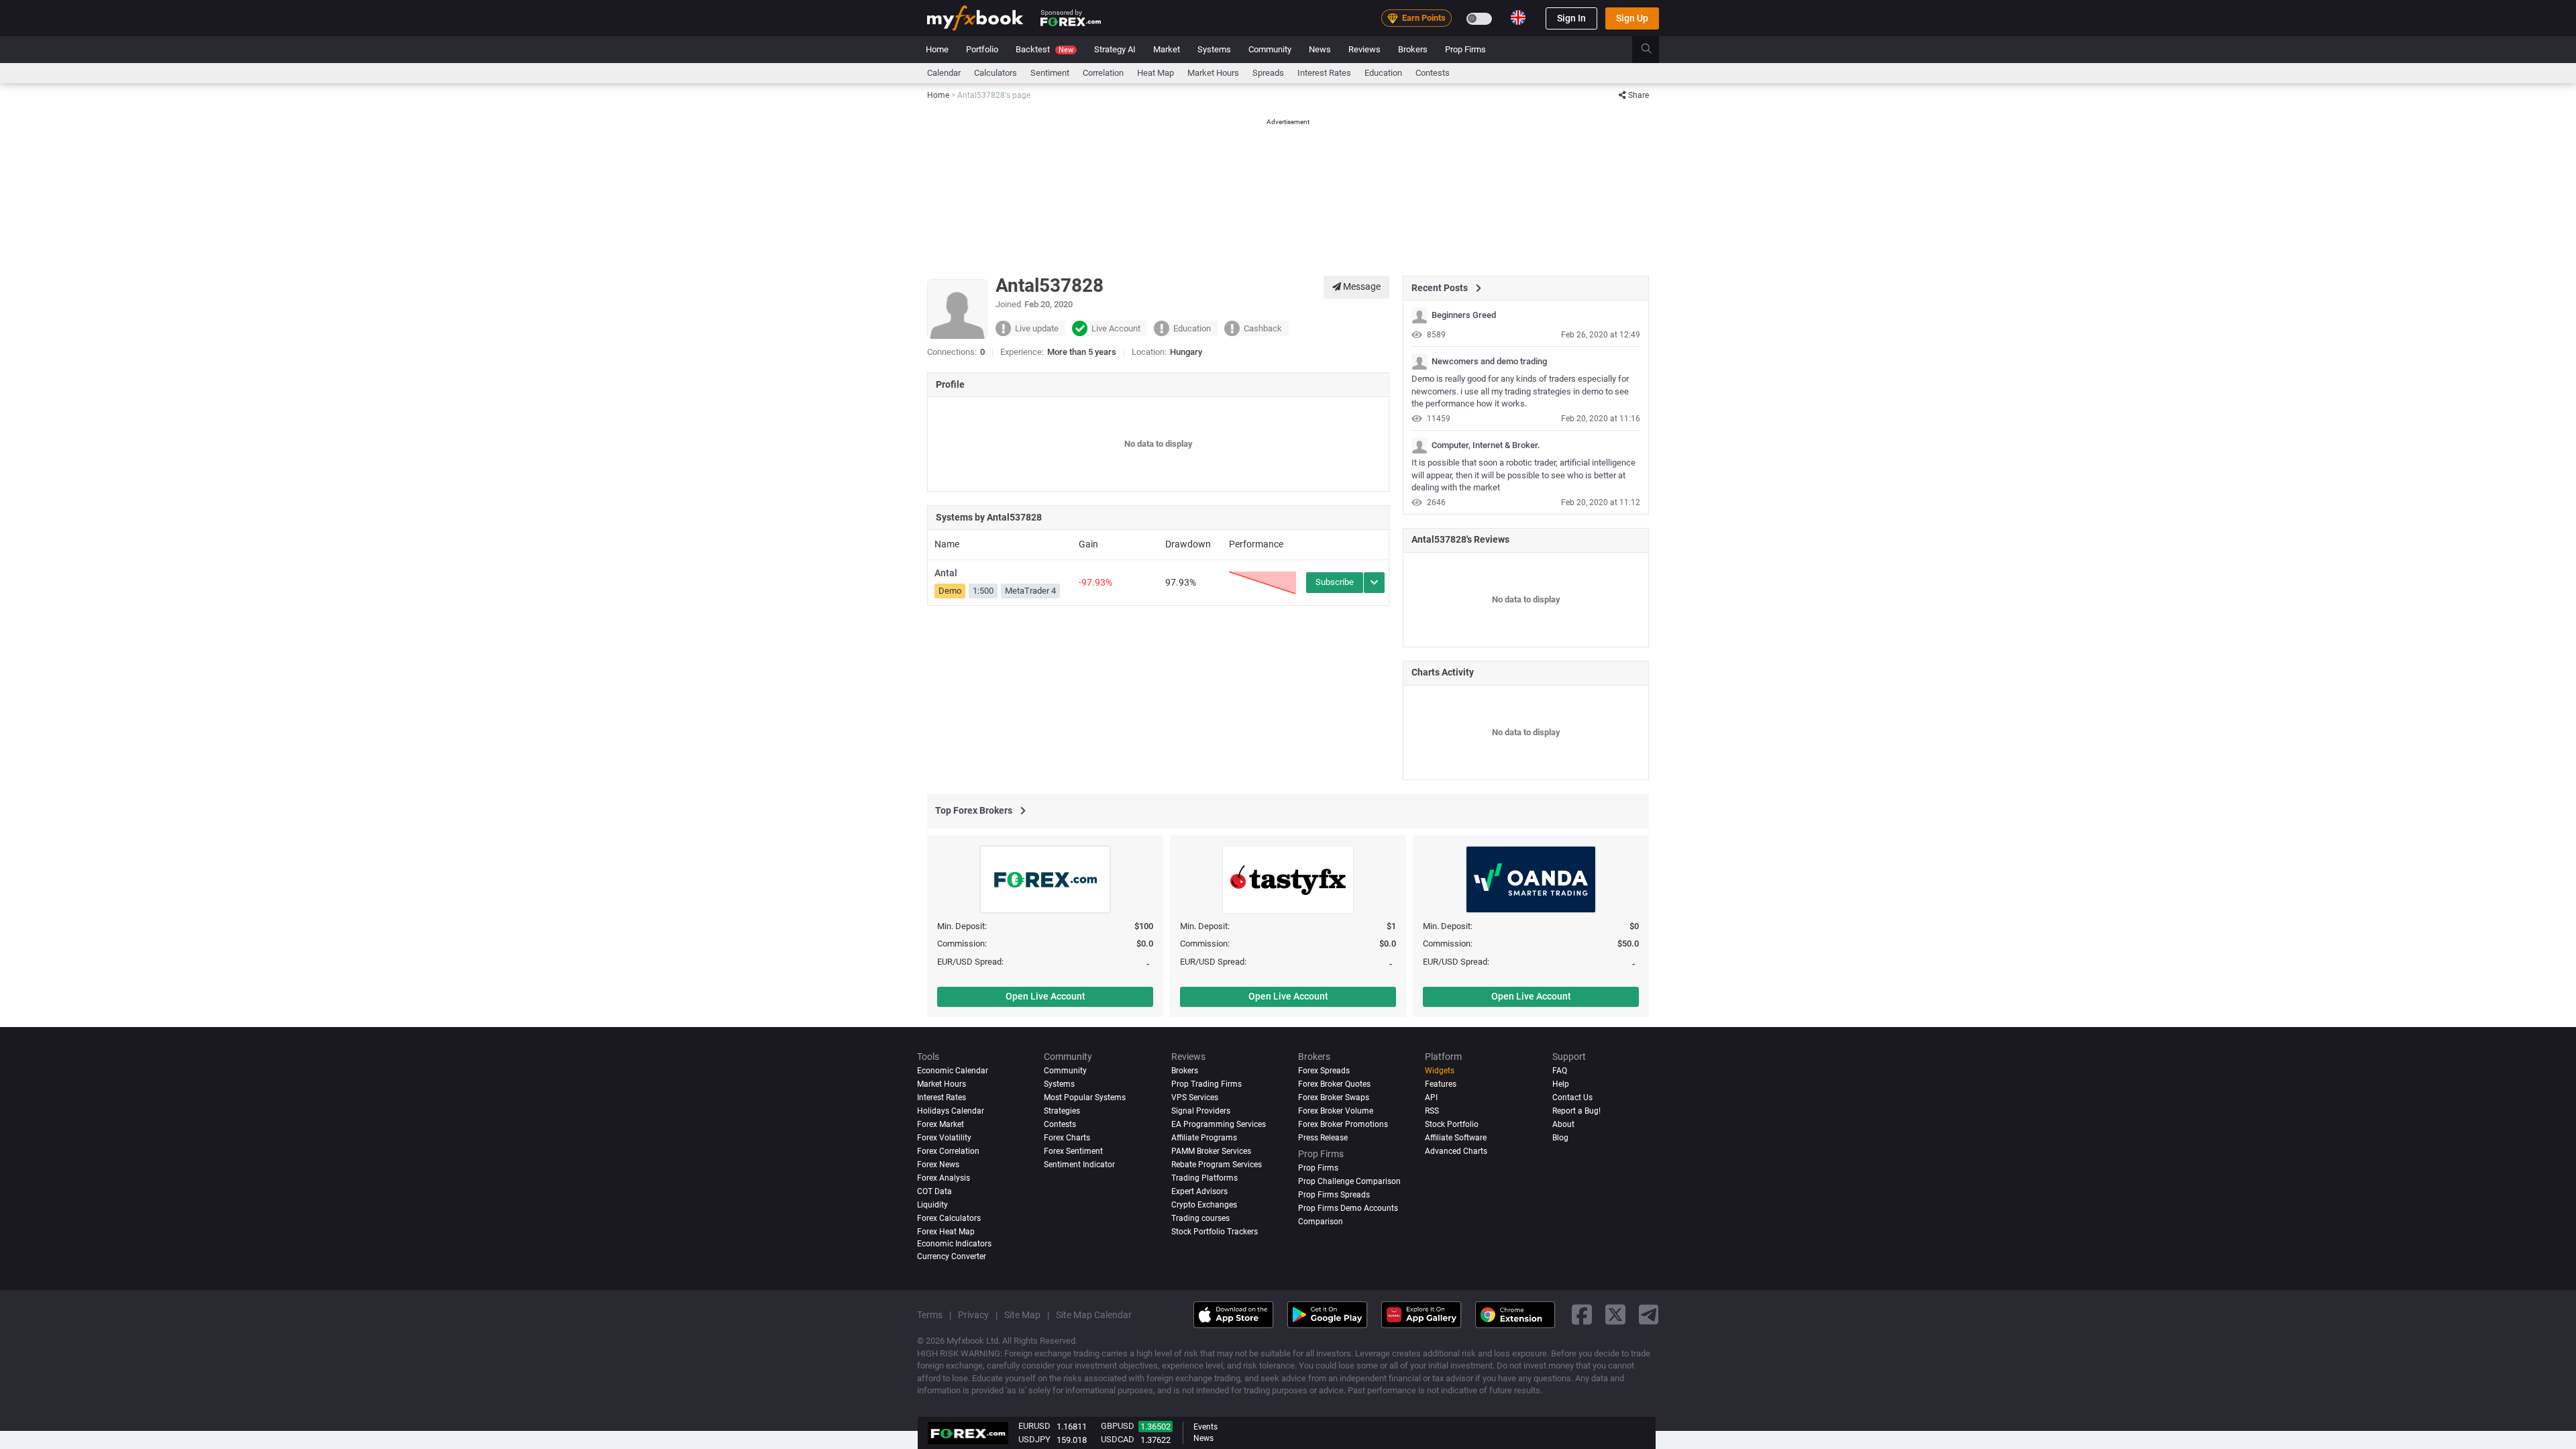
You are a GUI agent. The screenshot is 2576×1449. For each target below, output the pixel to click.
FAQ (1560, 1071)
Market (1167, 49)
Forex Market (941, 1124)
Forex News (938, 1165)
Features (1441, 1084)
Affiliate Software (1456, 1138)
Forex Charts (1067, 1138)
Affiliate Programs (1204, 1138)
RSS (1432, 1111)
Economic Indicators (954, 1244)
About (1563, 1124)
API (1431, 1097)
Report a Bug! (1576, 1111)
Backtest (1044, 49)
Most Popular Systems (1085, 1097)
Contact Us (1572, 1097)
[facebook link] (1582, 1314)
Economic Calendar (953, 1071)
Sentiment (1050, 73)
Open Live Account (1045, 996)
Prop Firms (1465, 49)
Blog (1560, 1138)
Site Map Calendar (1094, 1315)
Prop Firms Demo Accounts (1348, 1208)
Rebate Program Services (1217, 1165)
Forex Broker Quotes (1334, 1084)
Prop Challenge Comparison (1349, 1181)
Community (1270, 49)
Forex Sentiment (1073, 1151)
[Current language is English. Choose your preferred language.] (1518, 17)
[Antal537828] (1419, 315)
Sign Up (1632, 18)
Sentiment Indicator (1079, 1165)
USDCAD (1118, 1439)
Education (1383, 73)
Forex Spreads (1324, 1071)
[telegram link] (1649, 1314)
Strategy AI (1115, 49)
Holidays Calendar (951, 1111)
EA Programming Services (1219, 1124)
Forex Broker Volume (1336, 1111)
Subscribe (1335, 582)
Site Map (1022, 1315)
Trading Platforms (1204, 1178)
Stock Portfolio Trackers (1215, 1232)
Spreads (1268, 73)
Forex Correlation (948, 1151)
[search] (1654, 50)
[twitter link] (1615, 1314)
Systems (1214, 49)
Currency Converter (952, 1256)
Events (1205, 1427)
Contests (1433, 73)
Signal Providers (1201, 1111)
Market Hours (1213, 73)
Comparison (1321, 1222)
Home (937, 49)
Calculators (996, 73)
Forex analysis (944, 1178)
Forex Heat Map (946, 1232)
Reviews (1364, 49)
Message (1361, 286)
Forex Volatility (944, 1138)
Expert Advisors (1199, 1191)
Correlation (1103, 73)
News (1320, 49)
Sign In (1571, 18)
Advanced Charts (1456, 1151)
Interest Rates (1324, 73)
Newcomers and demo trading (1489, 362)
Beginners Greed (1464, 315)
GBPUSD (1118, 1426)
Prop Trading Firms (1206, 1084)
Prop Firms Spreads (1334, 1195)
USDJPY (1034, 1439)
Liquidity (932, 1205)
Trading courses (1200, 1218)
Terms (930, 1315)
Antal (946, 573)
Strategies (1062, 1111)
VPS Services (1195, 1097)
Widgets (1440, 1071)
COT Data (934, 1191)
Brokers (1413, 49)
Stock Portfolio (1452, 1124)
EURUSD (1034, 1426)
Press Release (1323, 1138)
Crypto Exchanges (1204, 1205)
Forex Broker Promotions (1343, 1124)
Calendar (944, 73)
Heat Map (1156, 73)
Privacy (973, 1315)
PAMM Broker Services (1211, 1151)
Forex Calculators (949, 1218)
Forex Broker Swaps (1334, 1097)
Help (1561, 1084)
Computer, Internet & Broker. (1486, 445)
